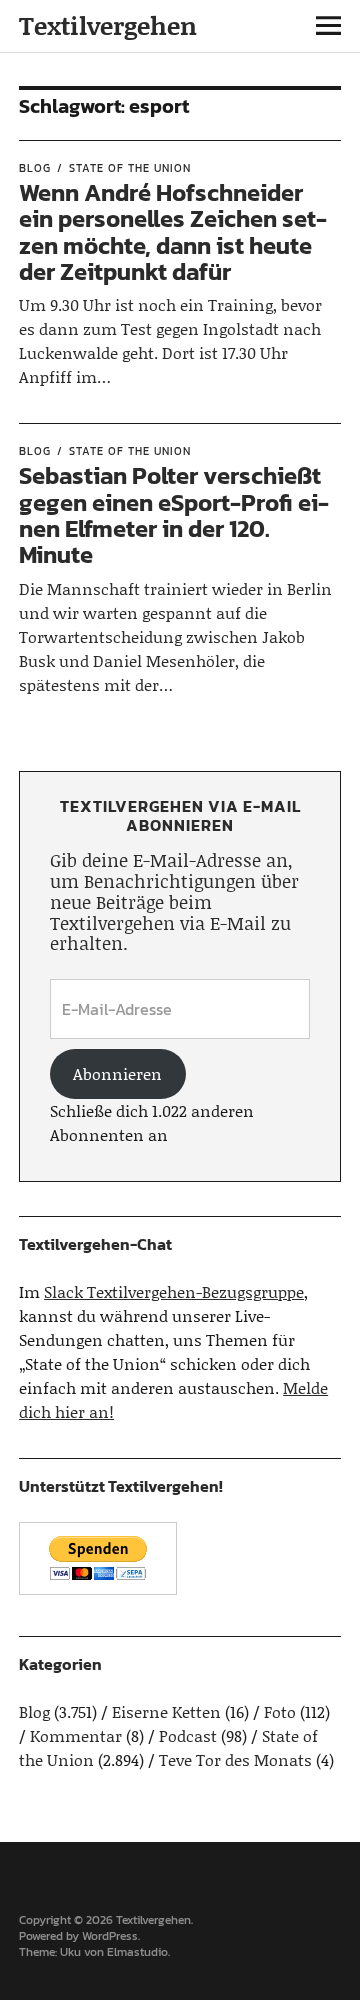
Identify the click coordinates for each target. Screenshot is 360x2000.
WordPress (110, 1936)
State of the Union (130, 168)
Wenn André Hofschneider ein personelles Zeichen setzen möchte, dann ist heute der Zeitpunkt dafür (173, 232)
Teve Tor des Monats (235, 1759)
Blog (35, 168)
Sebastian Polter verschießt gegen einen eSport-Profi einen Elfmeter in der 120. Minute (174, 515)
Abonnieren (117, 1073)
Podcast (188, 1735)
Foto (280, 1711)
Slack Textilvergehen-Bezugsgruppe (174, 1291)
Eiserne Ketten (166, 1711)
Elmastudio (137, 1952)
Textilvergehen (108, 25)
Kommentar (76, 1735)
